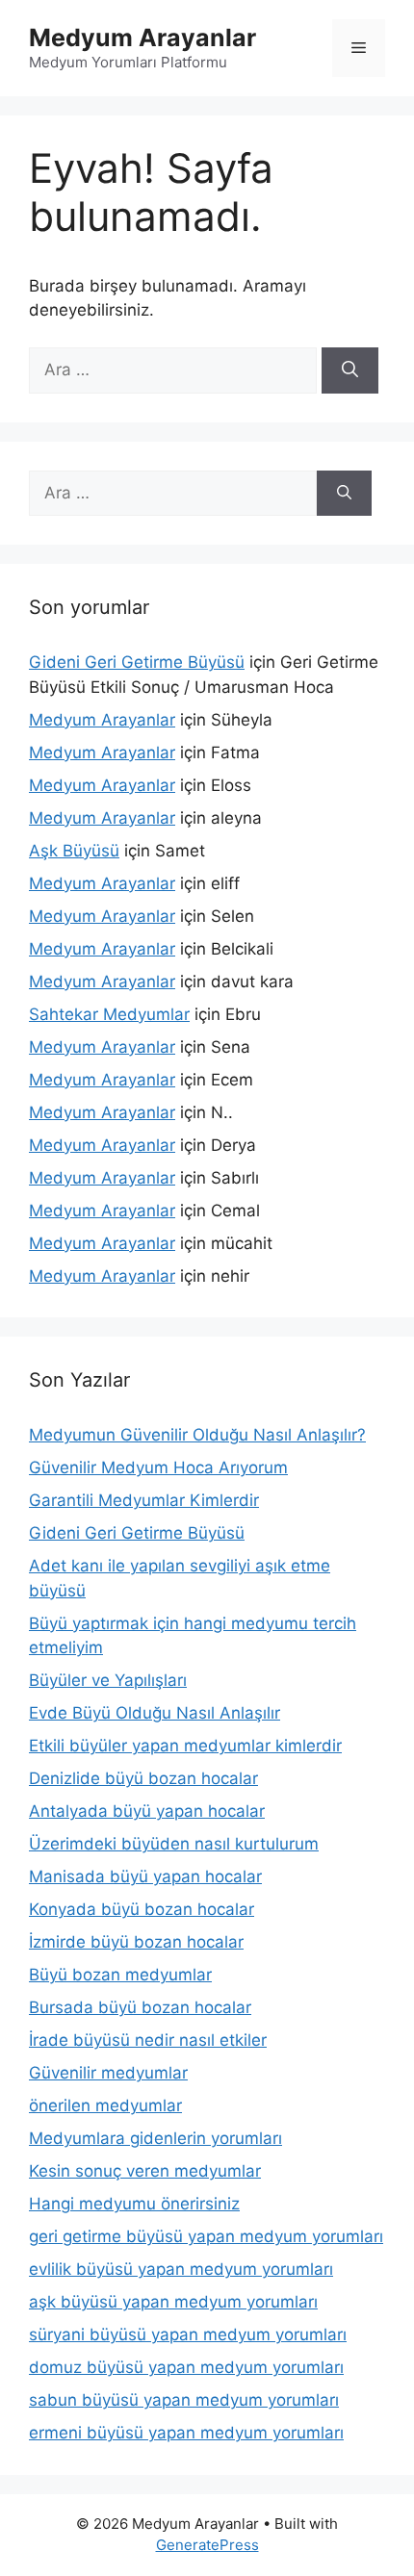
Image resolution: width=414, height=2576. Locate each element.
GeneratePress (207, 2545)
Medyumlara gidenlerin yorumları (155, 2138)
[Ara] (350, 370)
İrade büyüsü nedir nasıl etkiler (148, 2040)
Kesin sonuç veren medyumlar (145, 2171)
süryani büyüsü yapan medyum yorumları (188, 2334)
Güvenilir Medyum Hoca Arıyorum (158, 1467)
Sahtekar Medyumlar (109, 1014)
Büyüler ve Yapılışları (108, 1680)
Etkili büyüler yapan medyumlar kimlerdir (185, 1746)
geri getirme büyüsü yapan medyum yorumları (206, 2236)
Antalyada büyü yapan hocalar (147, 1811)
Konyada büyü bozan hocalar (142, 1909)
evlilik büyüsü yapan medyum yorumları (181, 2269)
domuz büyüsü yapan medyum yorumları (186, 2367)
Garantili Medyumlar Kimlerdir (144, 1500)
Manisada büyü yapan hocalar (145, 1876)
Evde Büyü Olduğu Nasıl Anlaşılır (155, 1713)
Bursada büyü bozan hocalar (140, 2007)
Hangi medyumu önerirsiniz (134, 2204)
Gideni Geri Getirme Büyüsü (137, 662)
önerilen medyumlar (105, 2105)
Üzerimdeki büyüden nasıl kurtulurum (174, 1844)
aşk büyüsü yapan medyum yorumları (173, 2302)
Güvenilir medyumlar (108, 2073)
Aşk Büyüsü (74, 851)
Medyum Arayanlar (142, 38)
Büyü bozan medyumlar (120, 1975)
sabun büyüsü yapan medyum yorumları (184, 2400)
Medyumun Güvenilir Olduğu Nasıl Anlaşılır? (197, 1435)
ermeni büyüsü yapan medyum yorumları (186, 2433)
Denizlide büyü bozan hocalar (143, 1778)
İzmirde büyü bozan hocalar (136, 1942)
